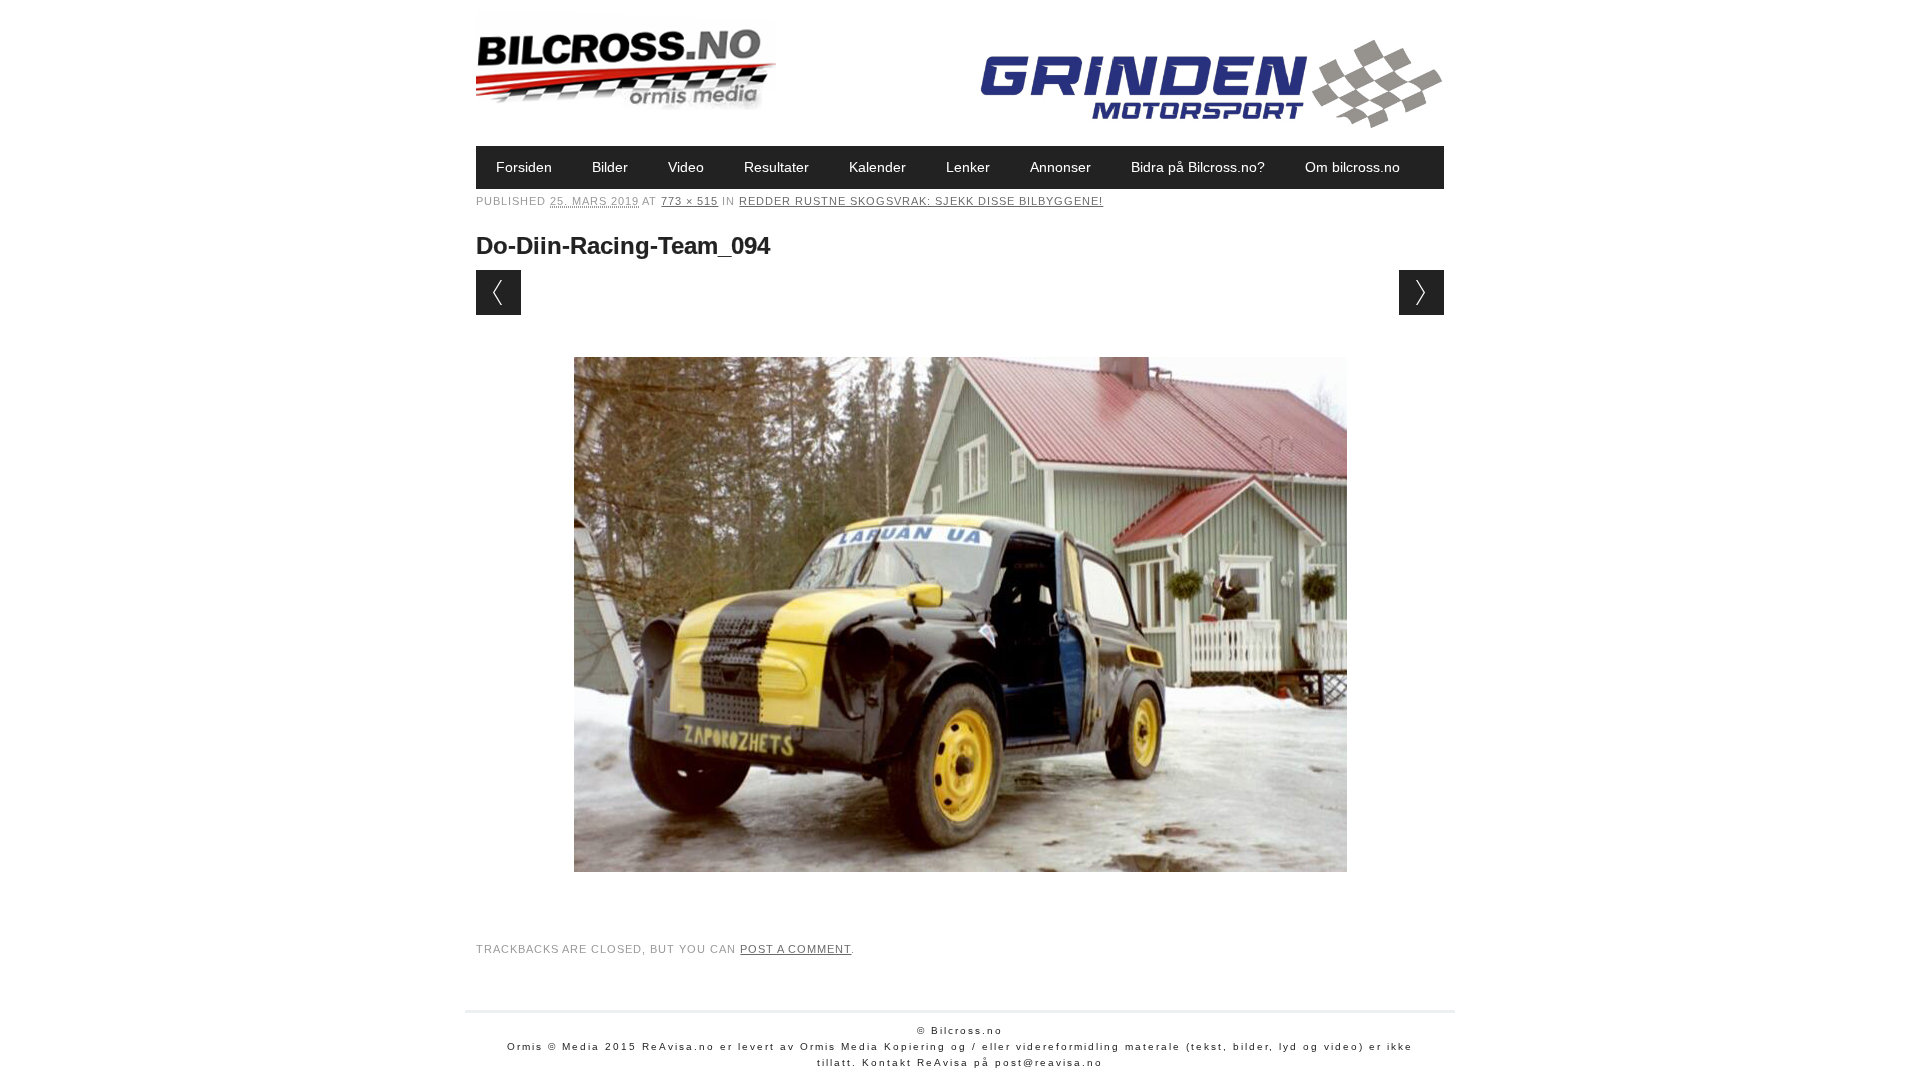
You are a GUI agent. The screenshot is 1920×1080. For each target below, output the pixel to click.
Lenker (968, 167)
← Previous (498, 292)
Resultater (776, 167)
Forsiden (524, 167)
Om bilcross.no (1352, 167)
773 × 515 (689, 201)
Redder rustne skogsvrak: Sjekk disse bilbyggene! (921, 201)
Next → (1421, 292)
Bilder (610, 167)
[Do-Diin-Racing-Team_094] (960, 891)
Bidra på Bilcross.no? (1198, 167)
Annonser (1060, 167)
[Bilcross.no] (626, 105)
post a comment (795, 949)
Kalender (877, 167)
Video (686, 167)
